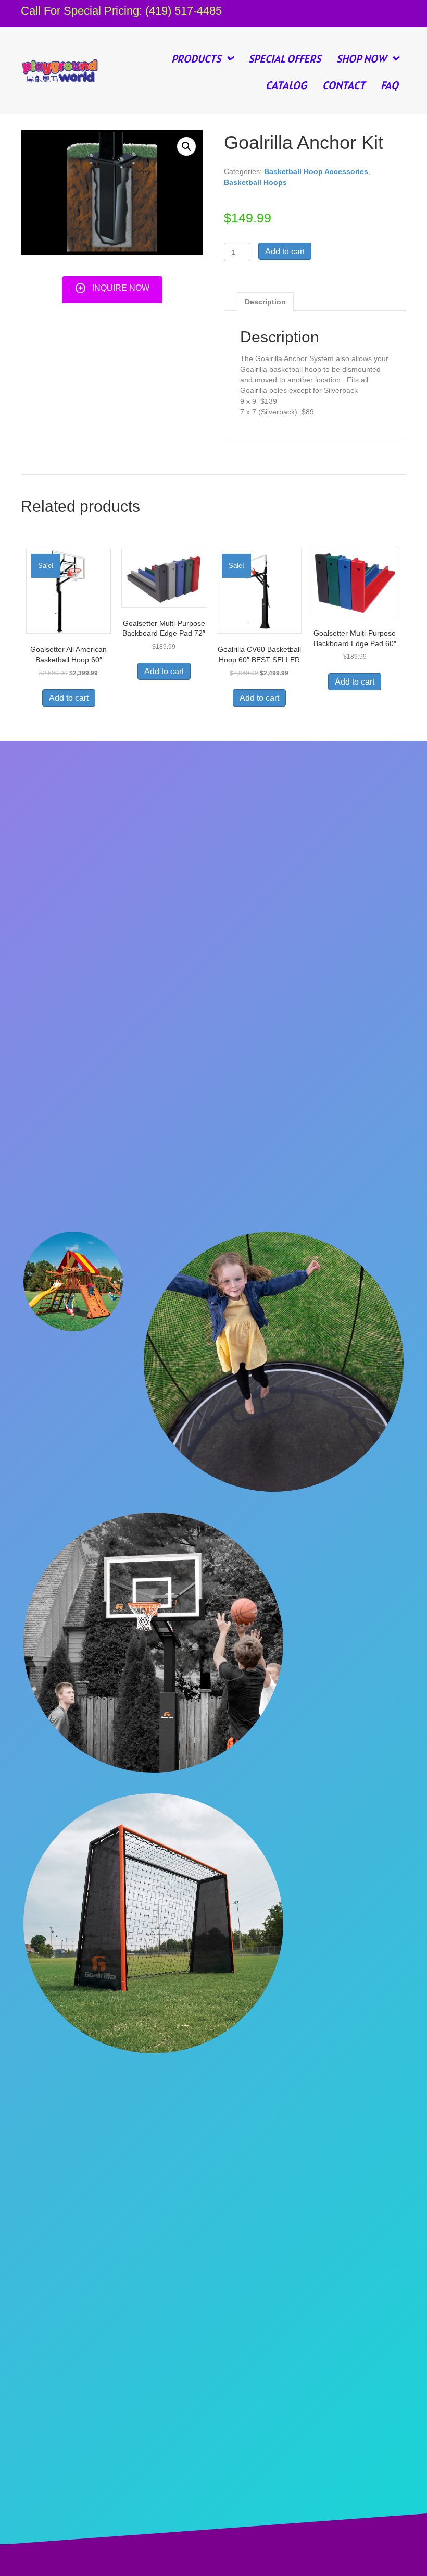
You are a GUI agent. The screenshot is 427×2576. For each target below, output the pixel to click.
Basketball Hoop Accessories (316, 171)
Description (265, 302)
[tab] (265, 301)
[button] (112, 288)
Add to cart (285, 251)
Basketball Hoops (255, 182)
